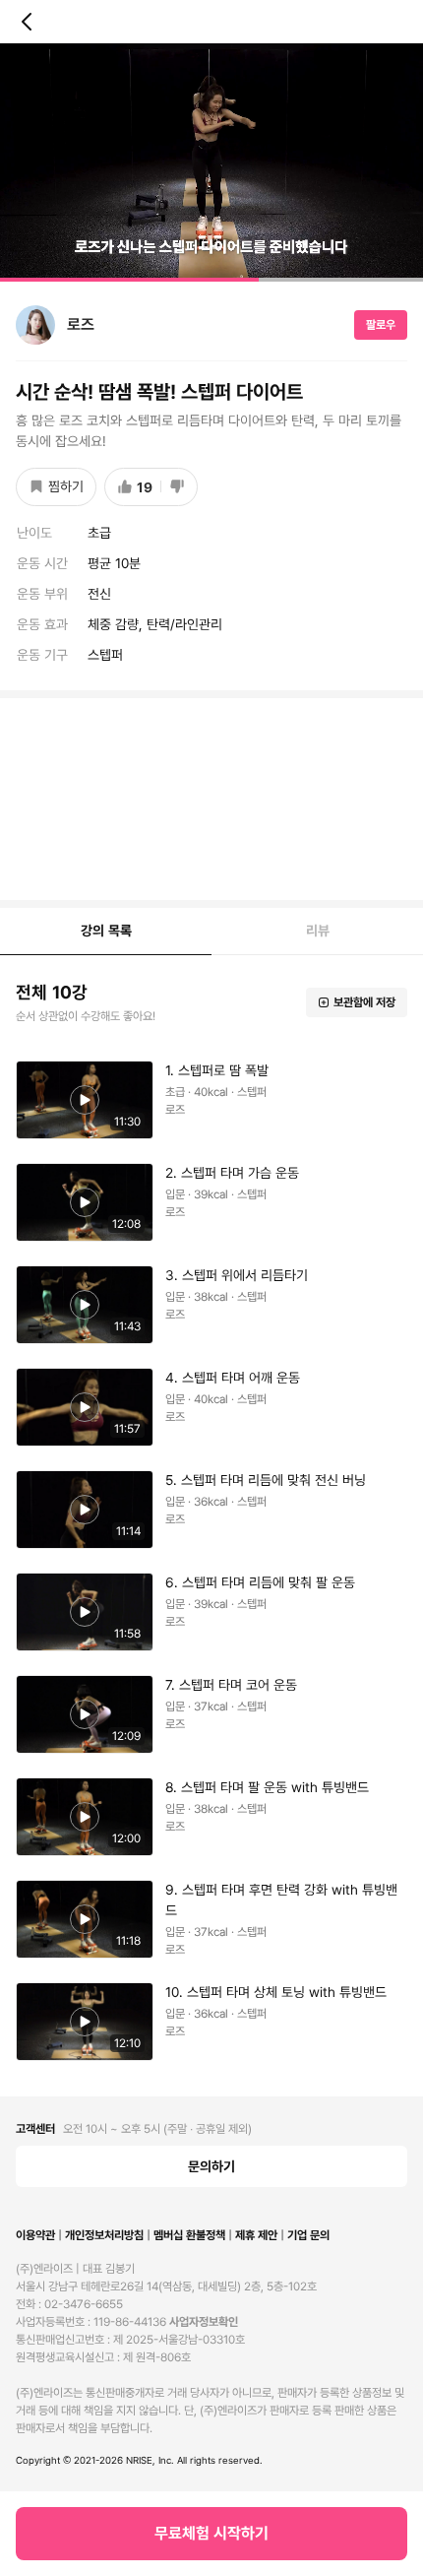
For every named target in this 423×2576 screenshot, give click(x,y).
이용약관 (35, 2235)
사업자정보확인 (204, 2322)
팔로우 (381, 325)
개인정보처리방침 (104, 2235)
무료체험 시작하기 (211, 2533)
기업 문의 (308, 2235)
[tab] (106, 932)
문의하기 (211, 2166)
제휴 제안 (256, 2235)
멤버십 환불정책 (189, 2235)
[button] (211, 162)
